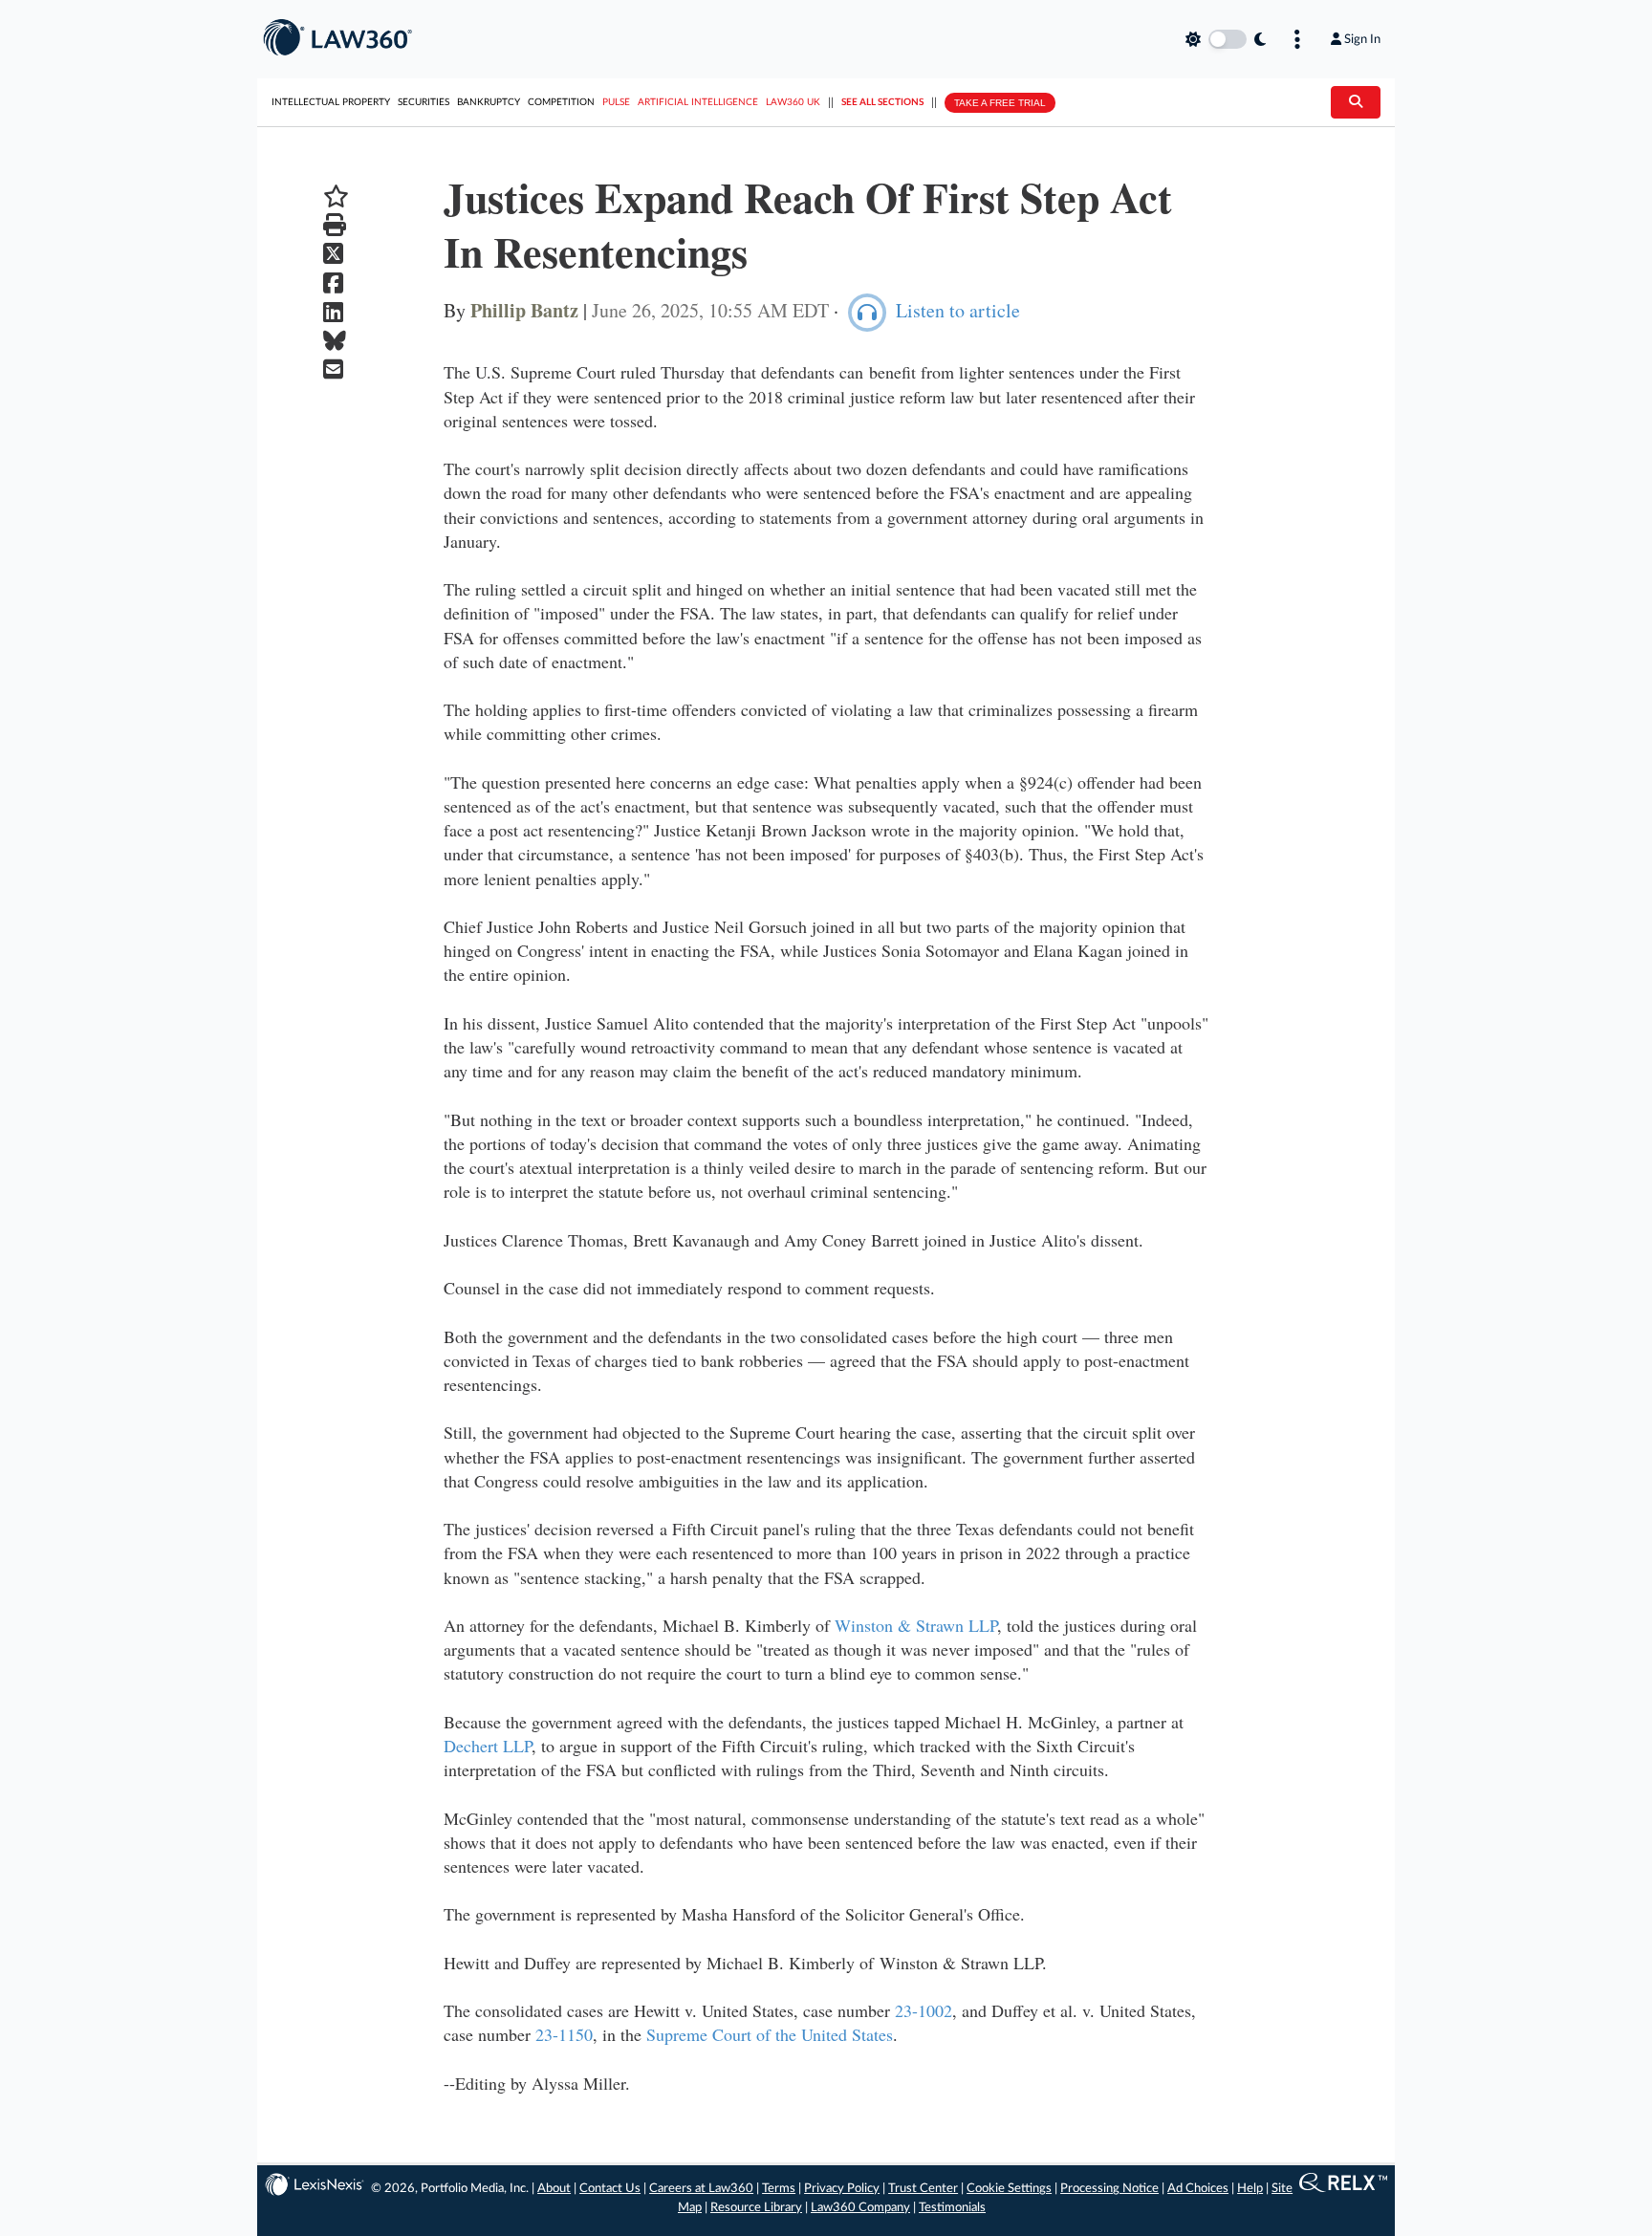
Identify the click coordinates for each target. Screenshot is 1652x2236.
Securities (424, 102)
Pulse (616, 102)
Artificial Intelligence (698, 102)
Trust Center (923, 2189)
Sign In (1362, 39)
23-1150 (564, 2034)
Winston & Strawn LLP (916, 1625)
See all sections (882, 102)
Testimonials (952, 2208)
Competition (561, 102)
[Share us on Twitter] (336, 254)
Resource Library (756, 2208)
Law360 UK (793, 102)
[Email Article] (336, 369)
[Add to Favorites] (336, 196)
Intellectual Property (331, 102)
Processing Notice (1109, 2189)
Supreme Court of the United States (770, 2034)
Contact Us (610, 2189)
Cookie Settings (1009, 2189)
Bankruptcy (489, 102)
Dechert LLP (488, 1746)
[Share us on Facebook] (336, 283)
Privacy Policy (842, 2189)
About (554, 2189)
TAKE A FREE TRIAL (1000, 103)
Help (1250, 2189)
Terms (779, 2189)
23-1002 (924, 2010)
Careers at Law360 (701, 2189)
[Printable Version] (336, 225)
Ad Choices (1198, 2189)
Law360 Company (860, 2208)
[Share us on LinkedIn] (336, 312)
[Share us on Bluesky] (336, 341)
